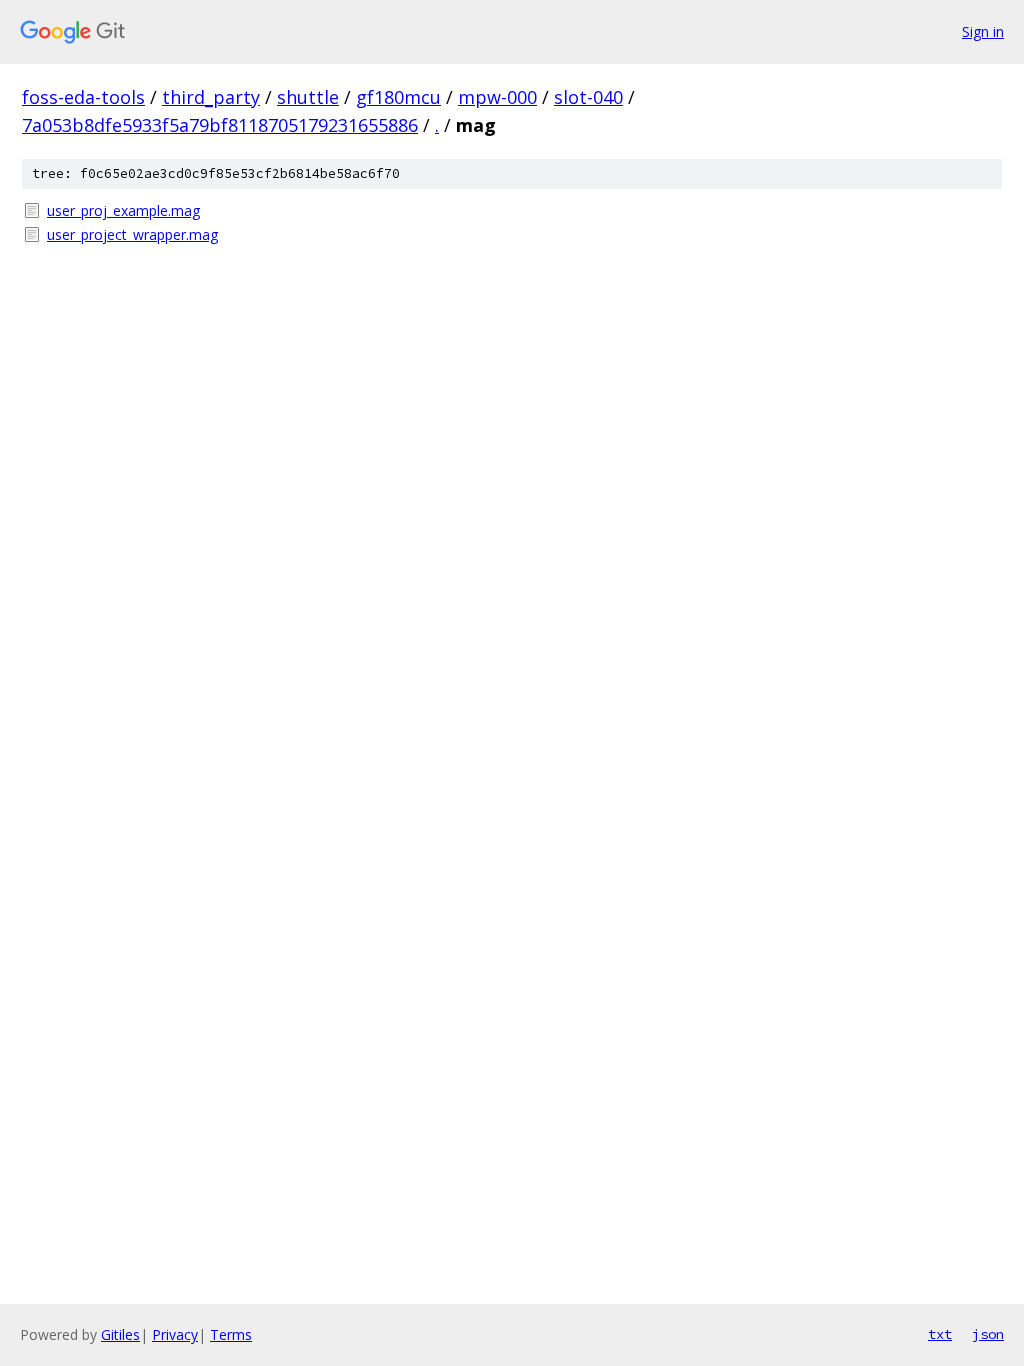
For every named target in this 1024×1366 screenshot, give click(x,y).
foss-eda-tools (83, 97)
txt (940, 1334)
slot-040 (588, 97)
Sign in (983, 31)
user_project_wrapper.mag (132, 234)
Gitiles (120, 1334)
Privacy (175, 1334)
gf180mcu (398, 97)
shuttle (308, 97)
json (988, 1334)
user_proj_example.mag (123, 210)
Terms (231, 1334)
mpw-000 (497, 97)
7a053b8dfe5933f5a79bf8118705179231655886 (220, 125)
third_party (211, 97)
